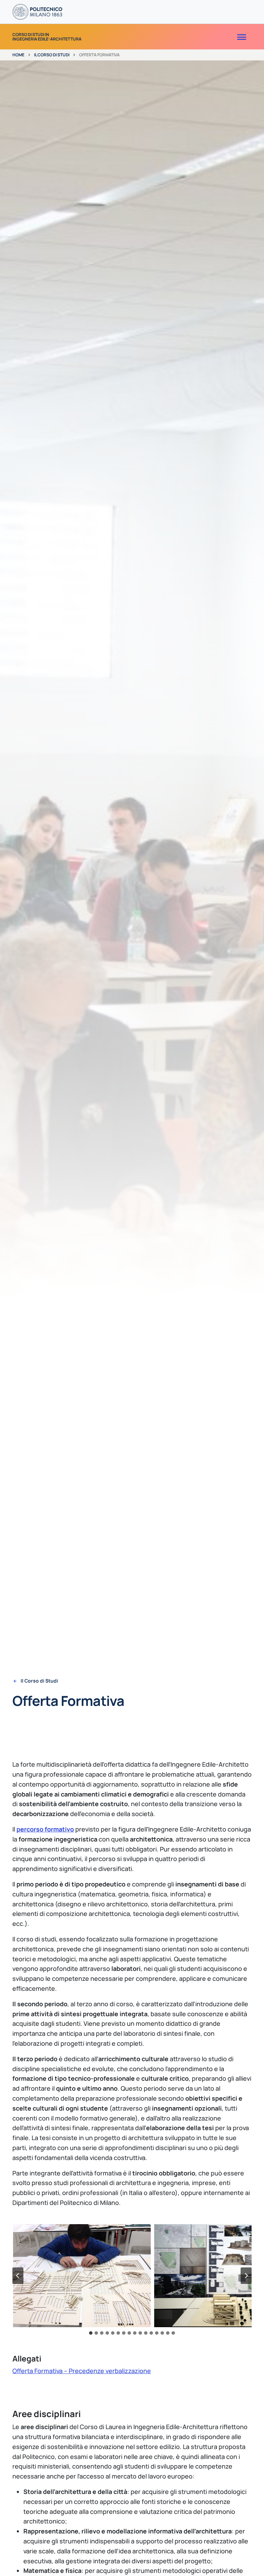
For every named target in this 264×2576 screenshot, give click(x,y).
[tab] (91, 2333)
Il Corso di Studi (52, 55)
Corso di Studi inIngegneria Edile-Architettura (47, 37)
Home (18, 55)
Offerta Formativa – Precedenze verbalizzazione (82, 2371)
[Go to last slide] (18, 2276)
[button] (82, 2276)
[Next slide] (246, 2276)
